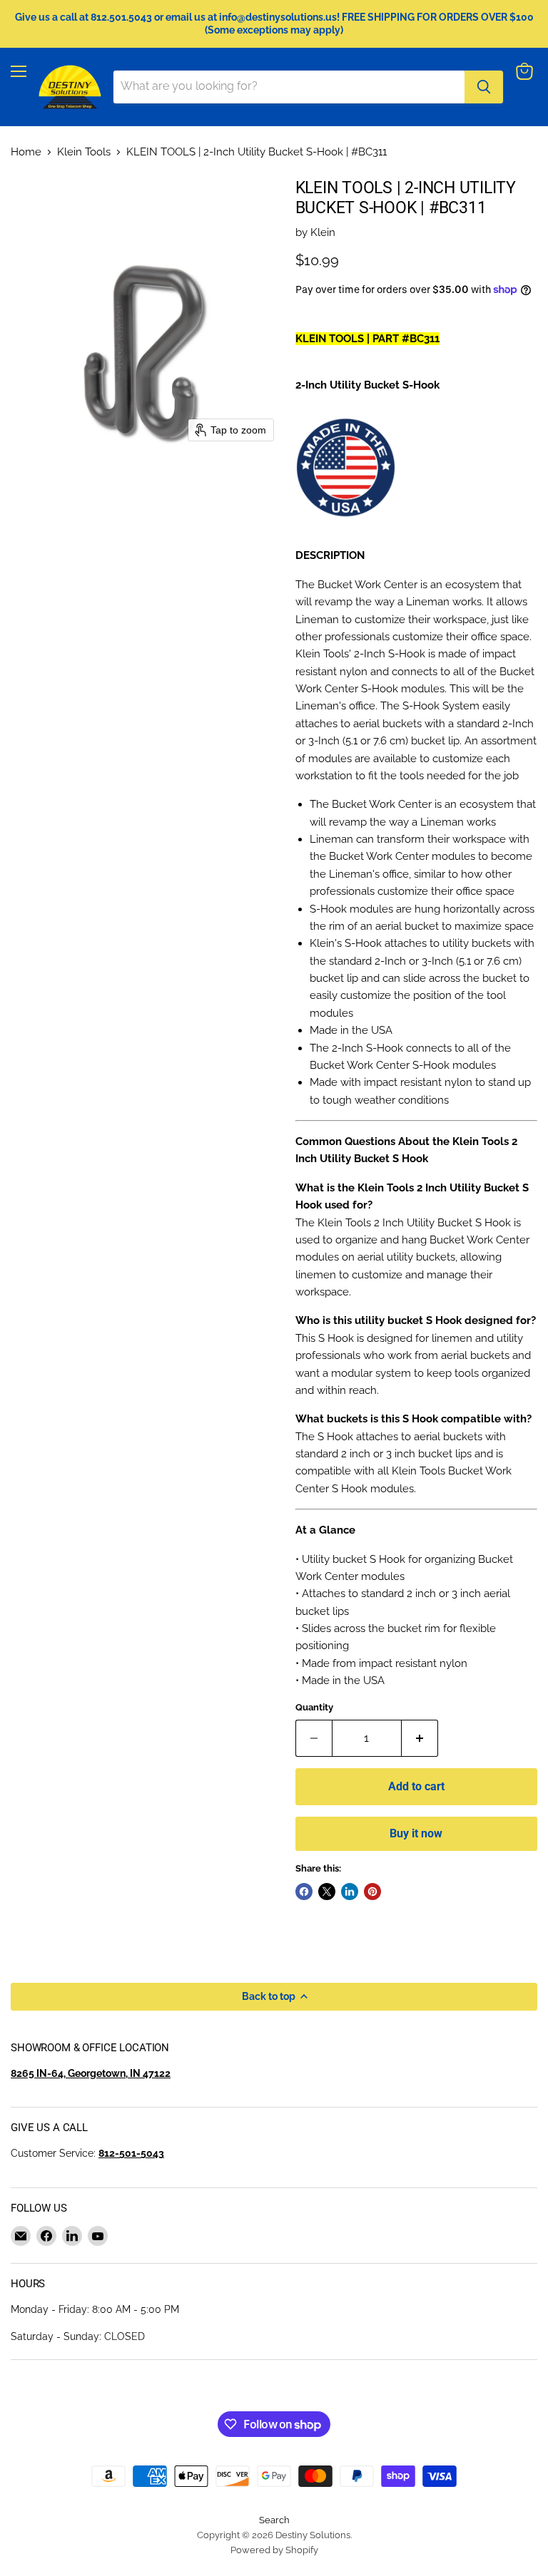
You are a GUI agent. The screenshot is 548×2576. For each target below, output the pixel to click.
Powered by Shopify (274, 2550)
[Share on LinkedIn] (350, 1892)
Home (26, 152)
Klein (323, 232)
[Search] (484, 87)
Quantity (314, 1707)
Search (274, 2520)
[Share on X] (327, 1892)
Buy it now (416, 1833)
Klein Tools (84, 152)
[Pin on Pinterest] (372, 1892)
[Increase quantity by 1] (420, 1738)
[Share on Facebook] (304, 1892)
